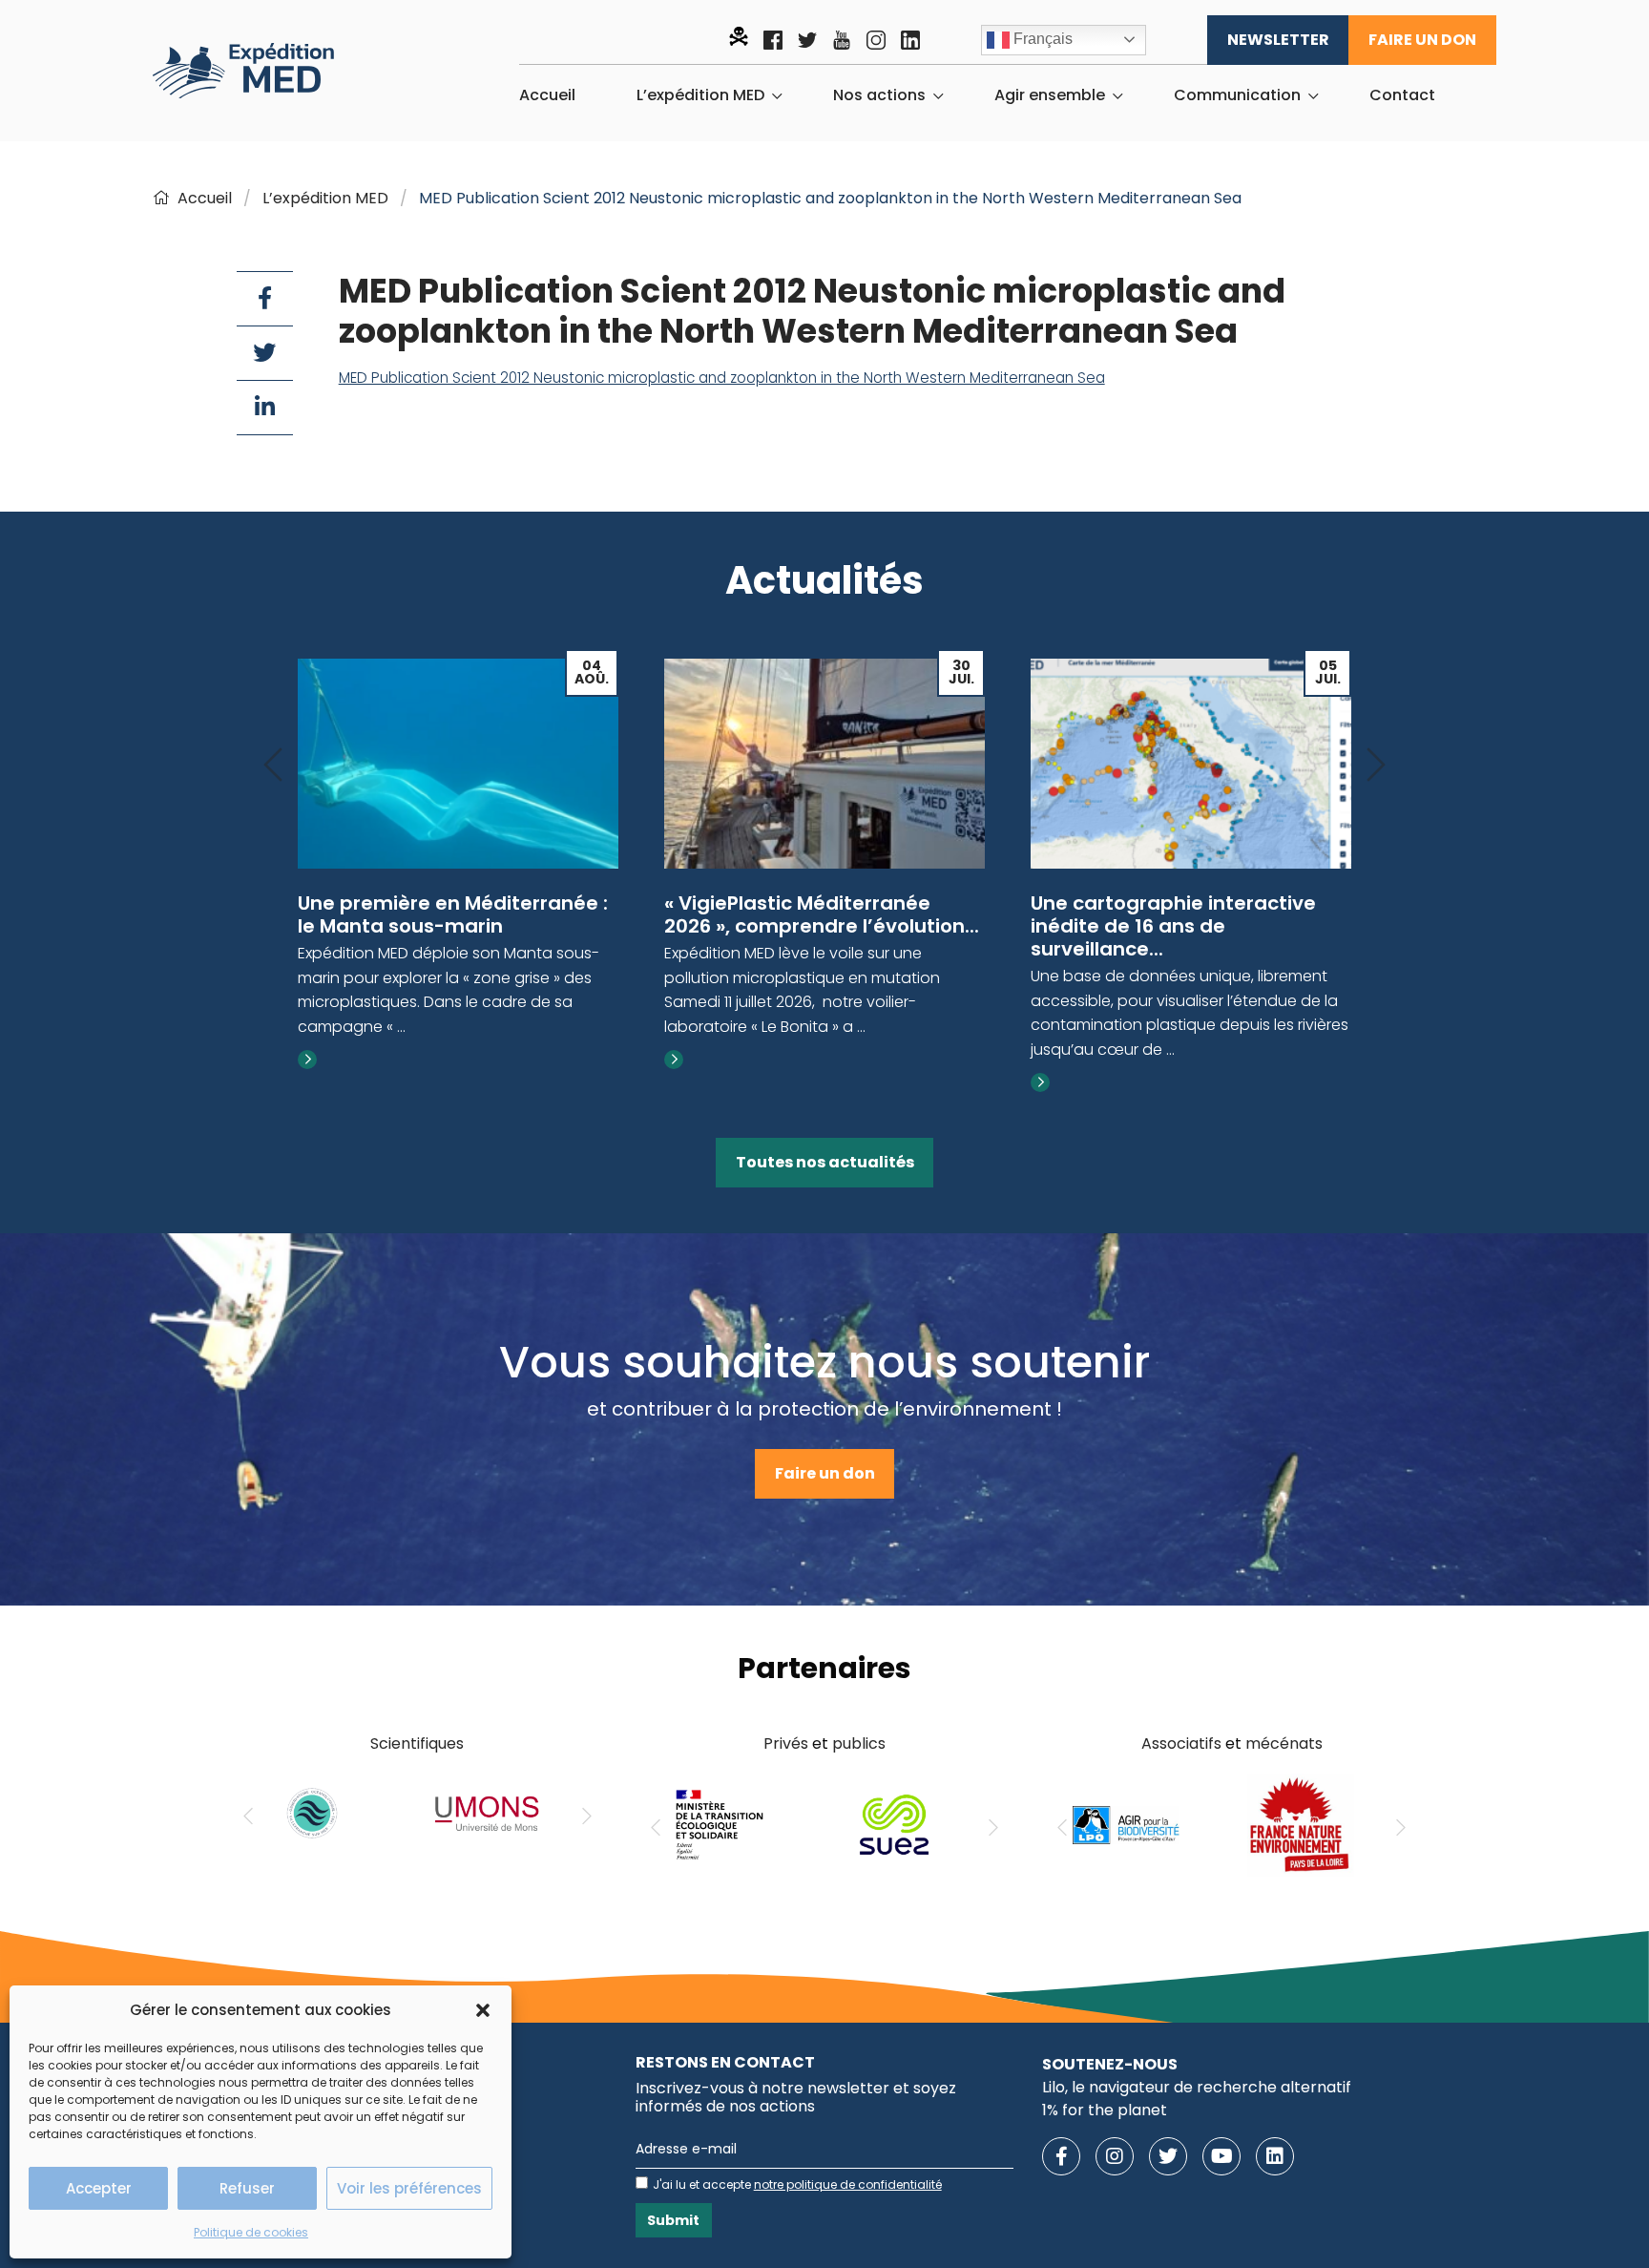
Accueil (547, 95)
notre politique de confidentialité (848, 2184)
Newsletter (1278, 40)
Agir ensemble (1050, 95)
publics (859, 1743)
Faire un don (1422, 40)
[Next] (1376, 766)
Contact (1402, 95)
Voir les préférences (409, 2188)
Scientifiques (417, 1743)
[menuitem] (547, 95)
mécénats (1284, 1743)
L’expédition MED (700, 95)
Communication (1237, 95)
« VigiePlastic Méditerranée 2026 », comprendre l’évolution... (822, 914)
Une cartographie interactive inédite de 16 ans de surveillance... (1173, 926)
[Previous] (273, 766)
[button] (483, 2010)
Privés (786, 1743)
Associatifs (1181, 1743)
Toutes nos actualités (825, 1162)
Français (1041, 39)
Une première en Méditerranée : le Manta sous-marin (453, 914)
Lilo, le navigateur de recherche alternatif (1197, 2087)
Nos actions (879, 95)
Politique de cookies (251, 2232)
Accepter (99, 2188)
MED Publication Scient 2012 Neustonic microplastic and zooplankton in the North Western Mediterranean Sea (722, 378)
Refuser (247, 2188)
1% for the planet (1105, 2110)
